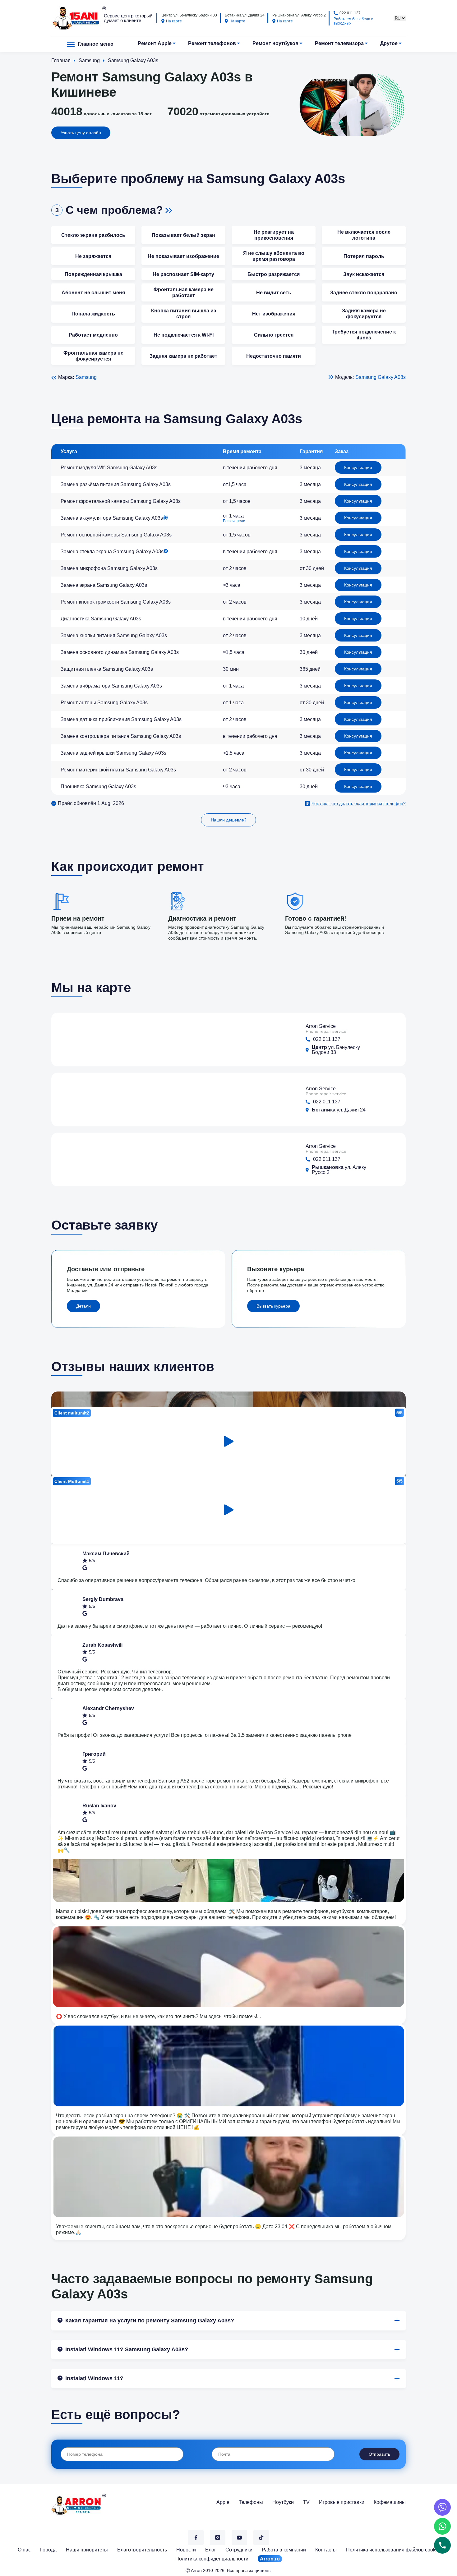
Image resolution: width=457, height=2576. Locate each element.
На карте (174, 21)
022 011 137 (350, 13)
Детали (83, 1306)
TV (306, 2502)
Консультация (358, 467)
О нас (24, 2550)
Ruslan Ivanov (99, 1806)
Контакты (326, 2550)
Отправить (379, 2454)
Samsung (86, 377)
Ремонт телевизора (339, 43)
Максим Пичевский (106, 1554)
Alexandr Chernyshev (108, 1708)
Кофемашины (390, 2502)
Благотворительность (142, 2550)
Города (48, 2550)
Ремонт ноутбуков (275, 43)
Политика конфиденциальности (212, 2559)
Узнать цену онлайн (81, 133)
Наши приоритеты (87, 2550)
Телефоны (251, 2502)
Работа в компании (284, 2550)
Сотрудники (239, 2550)
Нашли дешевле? (229, 820)
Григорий (94, 1754)
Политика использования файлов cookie (393, 2550)
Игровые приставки (342, 2502)
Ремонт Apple (155, 43)
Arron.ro (270, 2559)
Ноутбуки (283, 2502)
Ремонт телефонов (212, 43)
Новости (186, 2550)
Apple (223, 2502)
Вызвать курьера (273, 1306)
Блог (211, 2550)
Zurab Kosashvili (102, 1645)
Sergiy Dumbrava (103, 1599)
